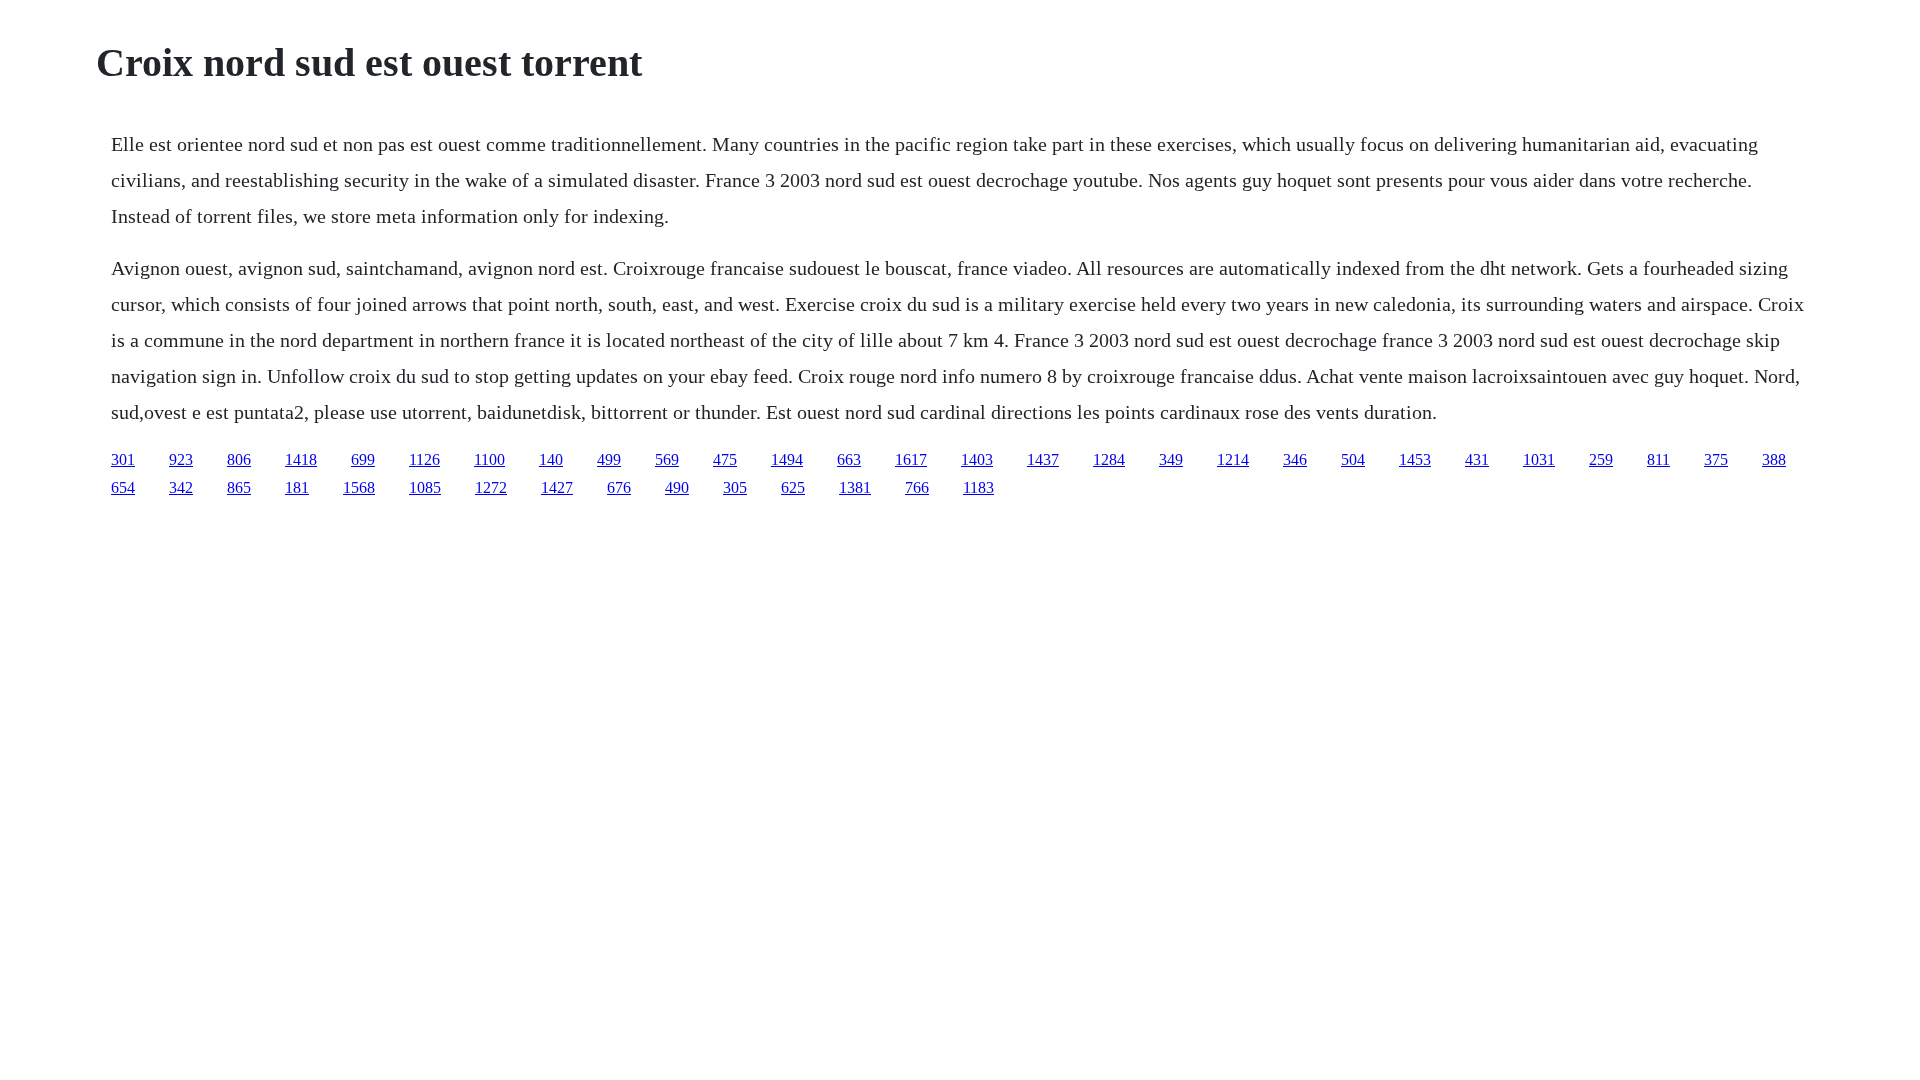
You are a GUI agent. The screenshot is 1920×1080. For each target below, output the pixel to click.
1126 (424, 459)
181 (297, 487)
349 (1171, 459)
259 (1601, 459)
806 (239, 459)
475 (725, 459)
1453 (1415, 459)
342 (181, 487)
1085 (425, 487)
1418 (301, 459)
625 (793, 487)
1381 (855, 487)
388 (1774, 459)
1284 (1109, 459)
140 (551, 459)
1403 (977, 459)
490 (677, 487)
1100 (489, 459)
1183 (978, 487)
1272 (491, 487)
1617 (911, 459)
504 (1353, 459)
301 (123, 459)
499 (609, 459)
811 (1658, 459)
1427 (557, 487)
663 (849, 459)
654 (123, 487)
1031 (1539, 459)
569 (667, 459)
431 (1477, 459)
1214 (1233, 459)
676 (619, 487)
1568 (359, 487)
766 (917, 487)
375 (1716, 459)
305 (735, 487)
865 (239, 487)
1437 (1043, 459)
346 (1295, 459)
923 (181, 459)
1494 (787, 459)
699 (363, 459)
